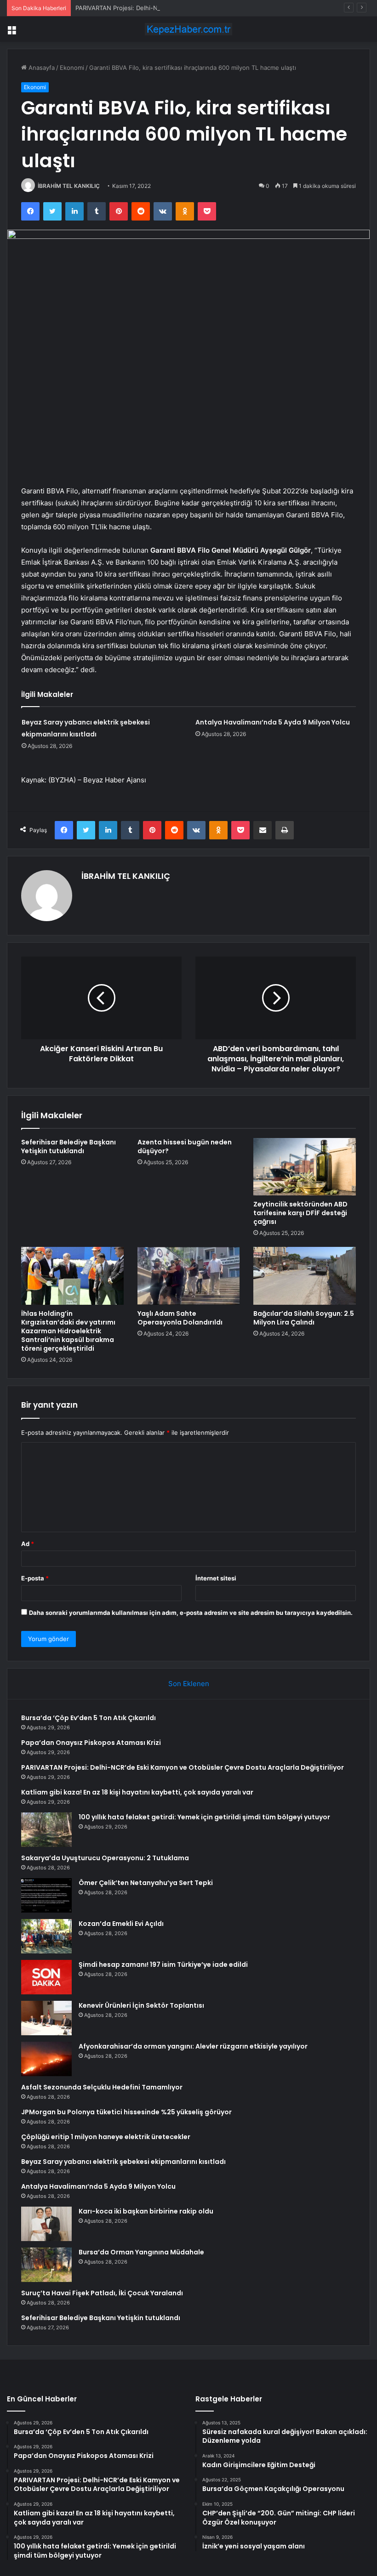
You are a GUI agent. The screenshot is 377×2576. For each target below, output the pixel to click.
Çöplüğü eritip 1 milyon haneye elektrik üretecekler (106, 2137)
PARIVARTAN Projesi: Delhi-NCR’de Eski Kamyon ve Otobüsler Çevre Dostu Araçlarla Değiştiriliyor (213, 8)
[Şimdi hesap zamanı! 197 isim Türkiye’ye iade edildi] (46, 1977)
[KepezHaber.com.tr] (188, 29)
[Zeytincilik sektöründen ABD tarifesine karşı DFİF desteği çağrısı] (305, 1167)
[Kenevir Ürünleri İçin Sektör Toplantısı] (46, 2018)
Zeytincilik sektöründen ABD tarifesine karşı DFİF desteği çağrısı (300, 1213)
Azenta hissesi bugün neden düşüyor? (185, 1146)
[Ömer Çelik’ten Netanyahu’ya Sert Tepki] (46, 1895)
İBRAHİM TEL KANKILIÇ (69, 186)
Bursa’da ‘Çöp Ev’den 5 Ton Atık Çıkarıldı (89, 1718)
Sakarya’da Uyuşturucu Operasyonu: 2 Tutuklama (105, 1858)
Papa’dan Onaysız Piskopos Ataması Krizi (91, 1743)
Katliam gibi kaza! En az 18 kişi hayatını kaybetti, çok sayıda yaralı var (137, 1792)
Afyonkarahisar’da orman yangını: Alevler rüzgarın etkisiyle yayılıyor (193, 2046)
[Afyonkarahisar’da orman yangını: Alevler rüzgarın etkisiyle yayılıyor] (46, 2059)
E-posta (35, 1578)
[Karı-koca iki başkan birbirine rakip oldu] (46, 2224)
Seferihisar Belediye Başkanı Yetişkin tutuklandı (69, 1146)
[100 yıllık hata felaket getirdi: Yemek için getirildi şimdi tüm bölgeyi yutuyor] (46, 1830)
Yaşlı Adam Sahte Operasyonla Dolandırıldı (180, 1318)
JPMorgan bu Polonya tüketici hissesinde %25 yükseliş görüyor (126, 2112)
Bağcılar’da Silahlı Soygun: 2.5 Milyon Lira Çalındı (304, 1318)
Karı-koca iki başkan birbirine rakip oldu (146, 2211)
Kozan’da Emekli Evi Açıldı (121, 1924)
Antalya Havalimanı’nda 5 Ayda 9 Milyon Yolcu (273, 722)
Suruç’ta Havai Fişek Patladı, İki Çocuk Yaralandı (102, 2293)
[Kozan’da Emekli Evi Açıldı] (46, 1936)
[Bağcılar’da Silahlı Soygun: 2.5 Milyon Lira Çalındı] (305, 1276)
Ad (28, 1544)
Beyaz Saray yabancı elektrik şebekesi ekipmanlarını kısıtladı (123, 2162)
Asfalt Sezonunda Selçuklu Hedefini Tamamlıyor (102, 2087)
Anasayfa (41, 68)
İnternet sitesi (216, 1578)
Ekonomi (72, 68)
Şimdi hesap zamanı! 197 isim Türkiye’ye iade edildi (163, 1965)
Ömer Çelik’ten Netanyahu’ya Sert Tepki (146, 1883)
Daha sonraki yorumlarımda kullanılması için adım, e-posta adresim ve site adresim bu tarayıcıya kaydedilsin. (191, 1613)
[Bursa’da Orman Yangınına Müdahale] (46, 2265)
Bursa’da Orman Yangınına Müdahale (141, 2252)
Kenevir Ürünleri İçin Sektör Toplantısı (141, 2005)
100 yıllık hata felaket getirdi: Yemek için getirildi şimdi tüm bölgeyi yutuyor (204, 1817)
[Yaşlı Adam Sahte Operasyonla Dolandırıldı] (189, 1276)
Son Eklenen (189, 1684)
